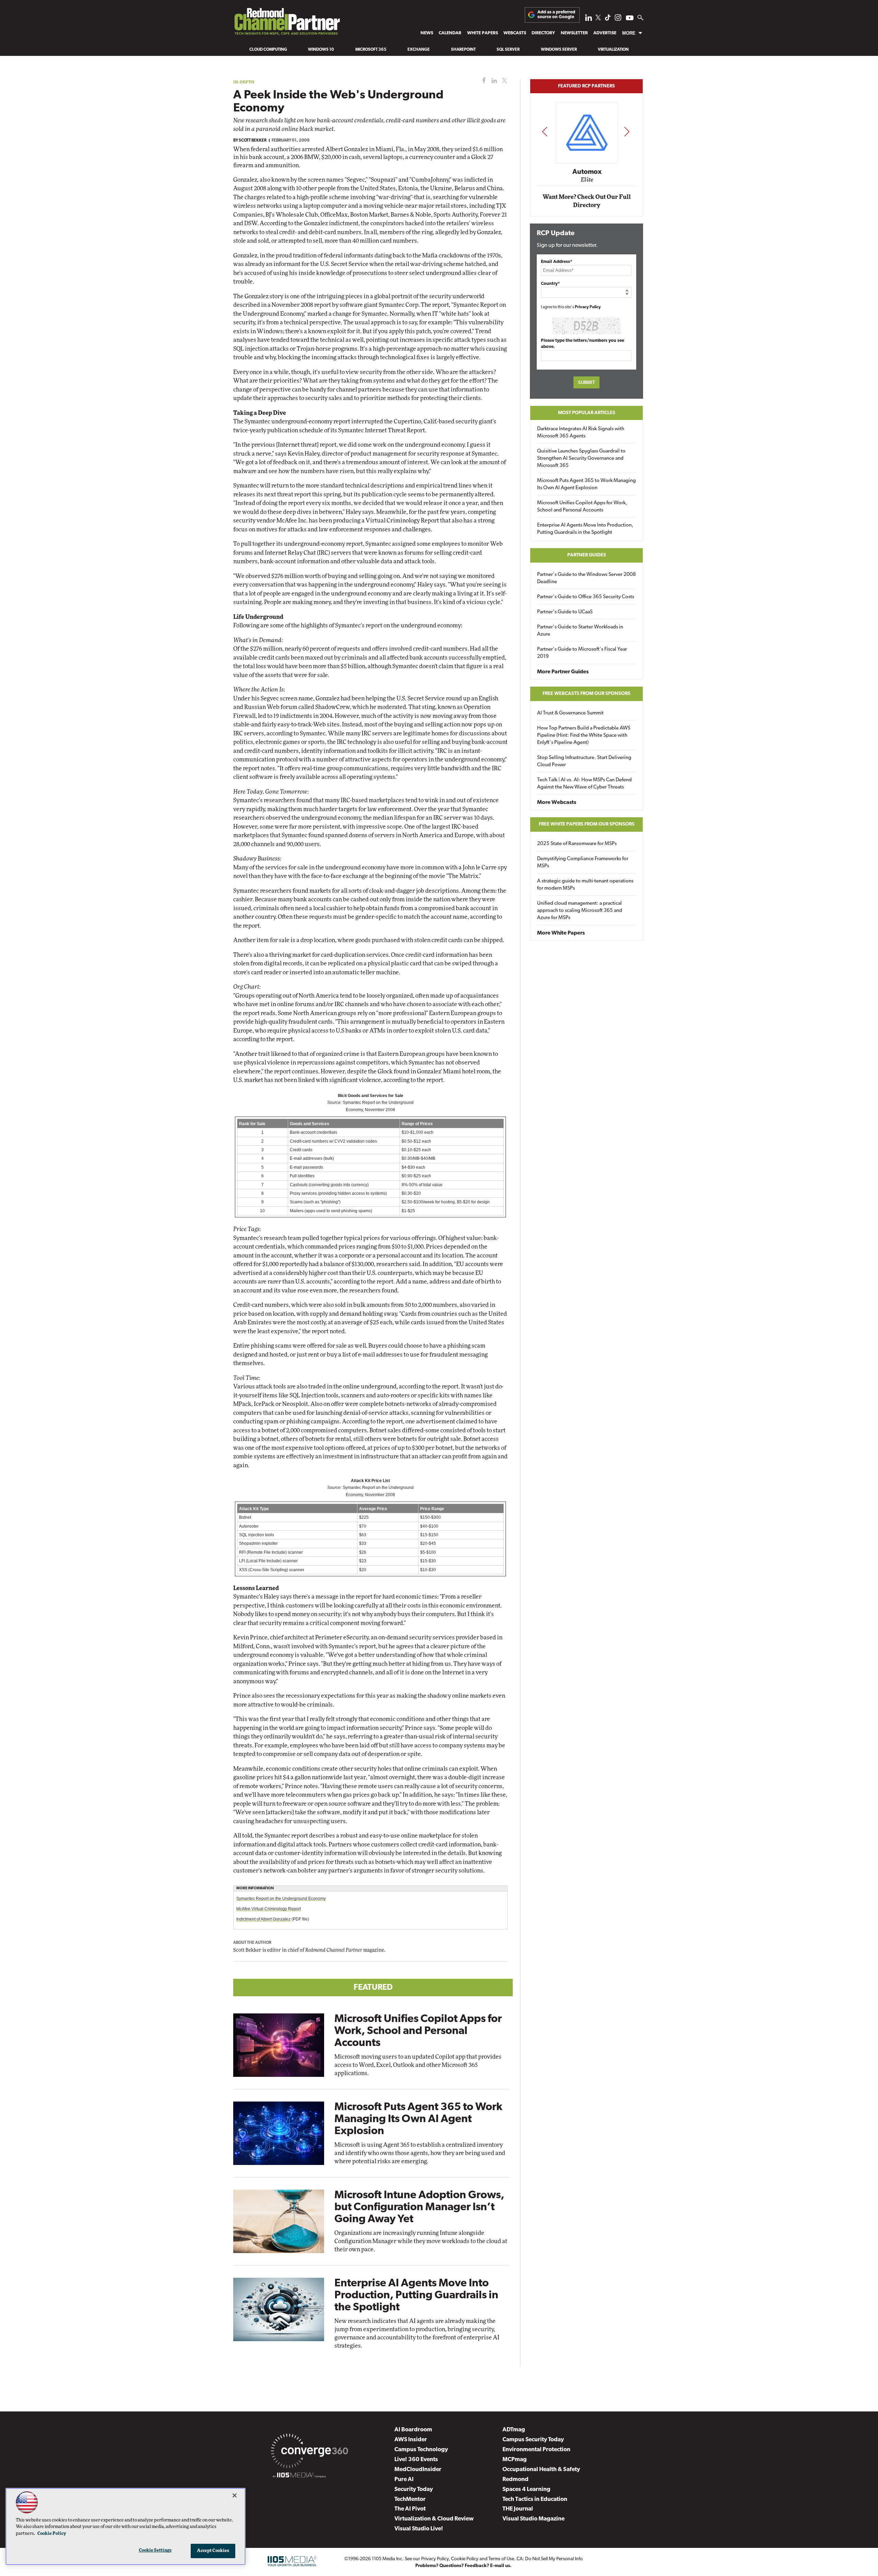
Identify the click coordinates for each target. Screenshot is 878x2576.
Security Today (414, 2489)
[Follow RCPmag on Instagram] (618, 19)
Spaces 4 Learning (526, 2489)
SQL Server (508, 50)
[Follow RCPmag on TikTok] (608, 19)
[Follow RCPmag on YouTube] (630, 19)
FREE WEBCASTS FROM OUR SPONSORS (586, 694)
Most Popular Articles (587, 413)
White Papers (483, 33)
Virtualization (613, 50)
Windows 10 (321, 50)
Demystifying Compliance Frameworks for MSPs (583, 863)
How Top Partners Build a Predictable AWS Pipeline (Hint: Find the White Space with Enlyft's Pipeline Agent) (584, 736)
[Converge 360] (310, 2452)
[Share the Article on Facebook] (482, 81)
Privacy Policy (588, 307)
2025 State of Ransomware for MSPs (577, 844)
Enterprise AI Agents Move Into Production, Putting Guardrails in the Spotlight (416, 2296)
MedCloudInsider (418, 2470)
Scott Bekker (253, 141)
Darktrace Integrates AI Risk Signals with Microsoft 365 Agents (581, 433)
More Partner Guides (563, 672)
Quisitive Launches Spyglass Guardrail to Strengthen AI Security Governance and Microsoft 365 (581, 459)
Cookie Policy (465, 2559)
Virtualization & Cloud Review (434, 2519)
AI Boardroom (413, 2430)
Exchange (419, 50)
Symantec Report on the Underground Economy (281, 1899)
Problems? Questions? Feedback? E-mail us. (464, 2566)
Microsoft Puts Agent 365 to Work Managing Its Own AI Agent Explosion (418, 2119)
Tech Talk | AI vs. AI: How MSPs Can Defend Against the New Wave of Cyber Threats (584, 784)
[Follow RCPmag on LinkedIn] (589, 19)
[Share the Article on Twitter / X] (504, 81)
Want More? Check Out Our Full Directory (587, 201)
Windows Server (559, 50)
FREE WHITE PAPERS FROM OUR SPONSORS (587, 824)
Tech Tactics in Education (535, 2499)
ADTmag (514, 2430)
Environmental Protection (536, 2450)
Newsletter (574, 33)
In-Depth (244, 82)
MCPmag (515, 2460)
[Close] (235, 2495)
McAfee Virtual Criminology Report (269, 1909)
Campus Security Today (533, 2440)
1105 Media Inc (387, 2559)
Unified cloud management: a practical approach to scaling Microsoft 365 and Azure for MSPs (580, 911)
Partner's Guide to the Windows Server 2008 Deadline (586, 578)
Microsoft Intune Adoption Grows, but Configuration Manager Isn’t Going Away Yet (419, 2207)
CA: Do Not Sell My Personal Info (550, 2559)
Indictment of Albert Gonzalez (263, 1919)
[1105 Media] (299, 2476)
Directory (543, 33)
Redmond (515, 2479)
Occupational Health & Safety (541, 2470)
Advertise (605, 33)
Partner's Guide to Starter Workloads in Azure (580, 631)
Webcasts (515, 33)
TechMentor (410, 2499)
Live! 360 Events (416, 2460)
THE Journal (518, 2509)
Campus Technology (421, 2450)
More (629, 33)
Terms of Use (501, 2559)
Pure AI (404, 2479)
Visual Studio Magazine (533, 2519)
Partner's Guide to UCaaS (565, 612)
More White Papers (561, 933)
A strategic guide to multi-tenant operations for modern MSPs (585, 885)
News (427, 33)
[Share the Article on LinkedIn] (493, 81)
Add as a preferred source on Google (556, 15)
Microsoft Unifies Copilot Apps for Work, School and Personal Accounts (418, 2031)
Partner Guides (587, 555)
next (627, 131)
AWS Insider (411, 2440)
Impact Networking (587, 162)
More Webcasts (557, 803)
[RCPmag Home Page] (287, 23)
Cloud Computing (268, 50)
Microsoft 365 (371, 50)
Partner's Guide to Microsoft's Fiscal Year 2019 (582, 653)
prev (545, 131)
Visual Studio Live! (419, 2529)
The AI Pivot (410, 2509)
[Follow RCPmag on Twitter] (598, 19)
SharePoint (463, 50)
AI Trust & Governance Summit (570, 713)
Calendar (450, 33)
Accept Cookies (213, 2551)
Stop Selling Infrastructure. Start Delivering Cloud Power (584, 761)
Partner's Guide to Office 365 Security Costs (586, 597)
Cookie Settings (155, 2550)
